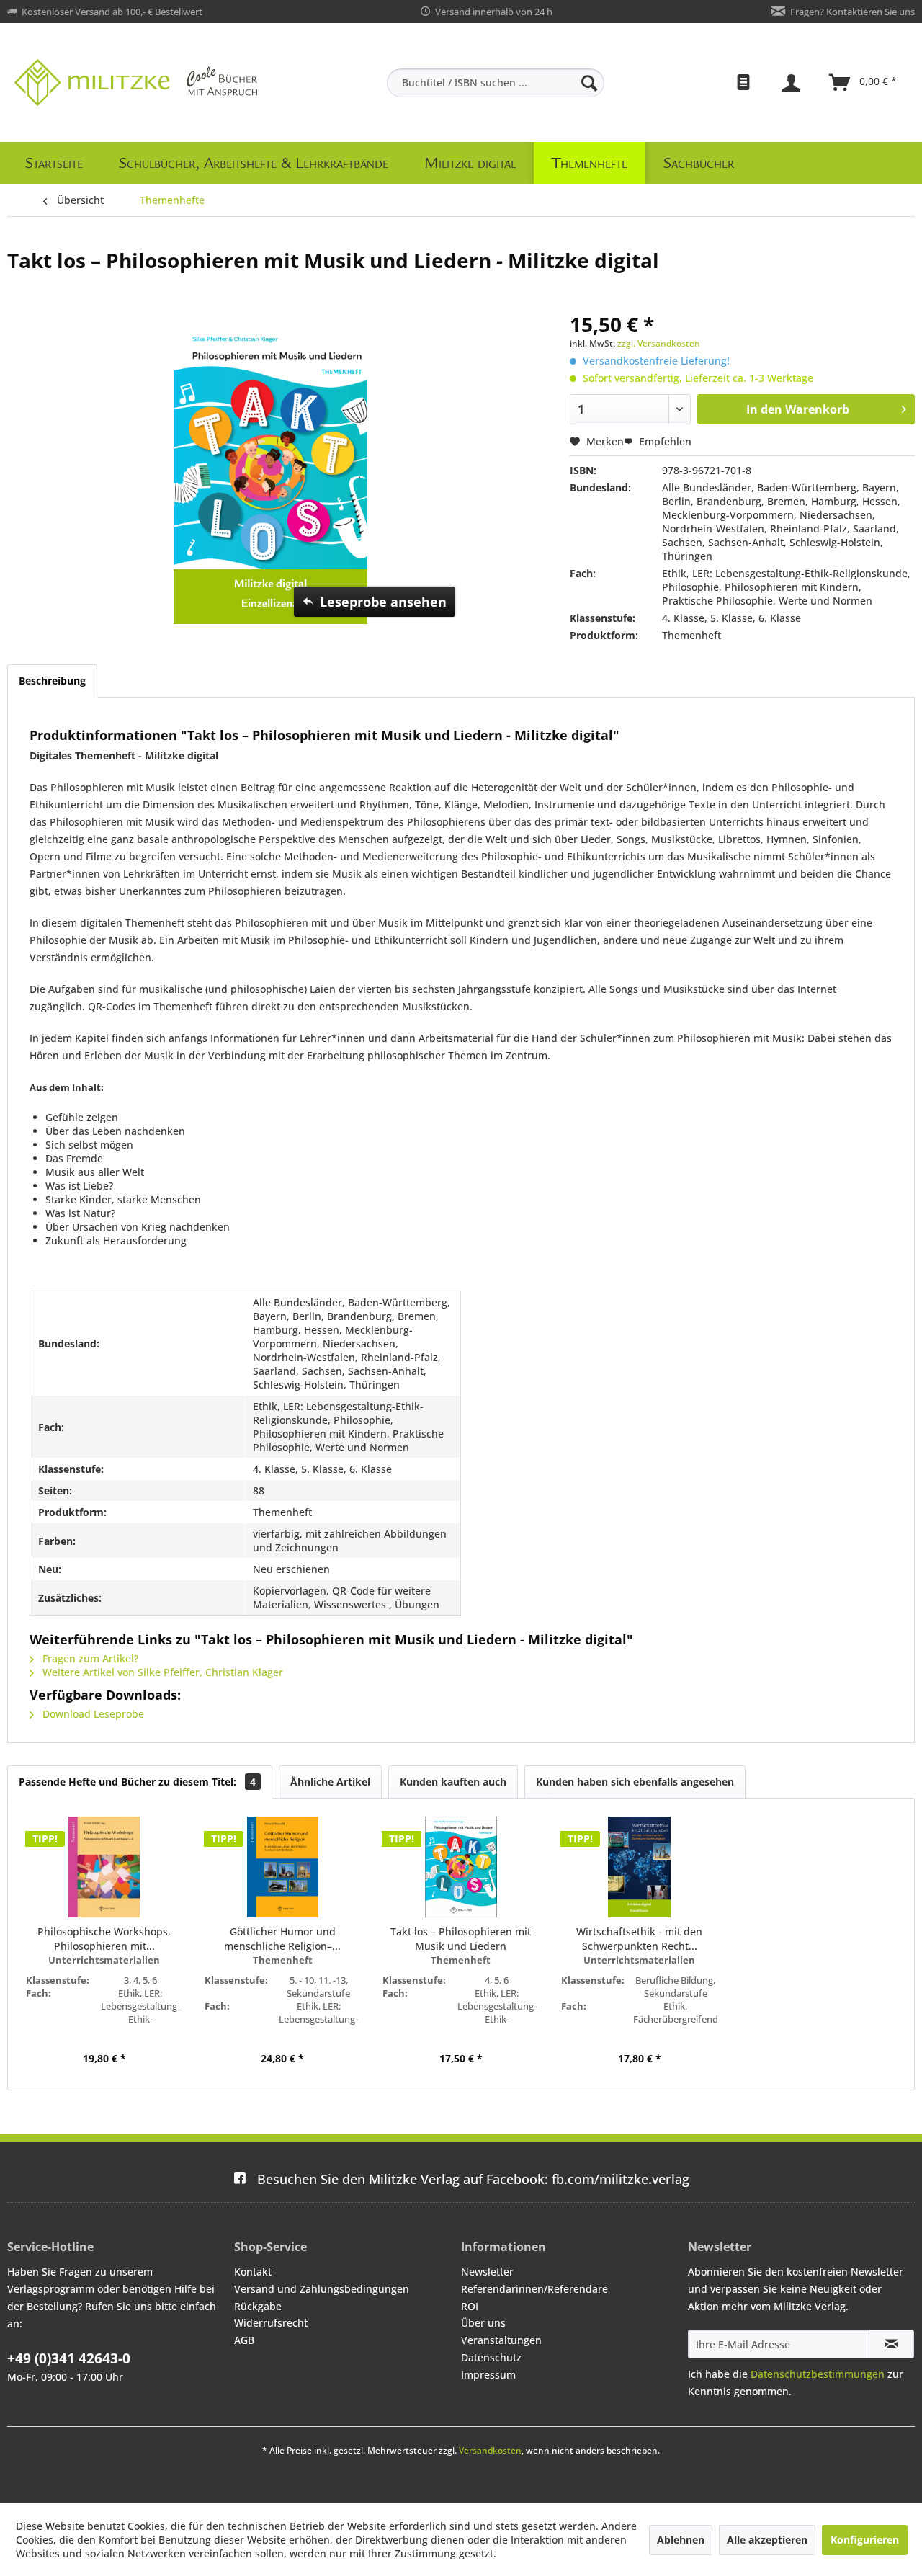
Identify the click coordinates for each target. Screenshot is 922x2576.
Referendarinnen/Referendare (534, 2289)
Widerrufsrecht (271, 2323)
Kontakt (253, 2272)
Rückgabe (258, 2306)
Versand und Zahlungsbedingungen (322, 2289)
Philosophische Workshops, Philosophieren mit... (104, 1939)
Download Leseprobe (92, 1714)
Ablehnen (681, 2540)
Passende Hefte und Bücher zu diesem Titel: (137, 1782)
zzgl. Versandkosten (659, 343)
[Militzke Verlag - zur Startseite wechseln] (136, 83)
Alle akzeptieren (767, 2540)
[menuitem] (496, 83)
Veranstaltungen (501, 2340)
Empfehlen (664, 441)
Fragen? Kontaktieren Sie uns (852, 12)
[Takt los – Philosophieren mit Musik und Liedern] (461, 1867)
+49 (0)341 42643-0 (69, 2358)
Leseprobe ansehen (383, 602)
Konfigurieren (865, 2540)
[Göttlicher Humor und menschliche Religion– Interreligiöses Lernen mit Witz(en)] (283, 1867)
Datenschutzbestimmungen (818, 2374)
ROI (470, 2306)
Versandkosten (490, 2450)
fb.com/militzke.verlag (473, 2179)
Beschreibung (52, 681)
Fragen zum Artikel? (89, 1658)
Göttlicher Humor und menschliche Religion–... (282, 1939)
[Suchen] (589, 83)
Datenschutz (491, 2357)
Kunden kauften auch (453, 1782)
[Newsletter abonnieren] (891, 2344)
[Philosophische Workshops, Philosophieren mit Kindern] (104, 1867)
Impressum (488, 2375)
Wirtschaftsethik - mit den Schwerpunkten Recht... (639, 1939)
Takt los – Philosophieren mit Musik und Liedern (461, 1939)
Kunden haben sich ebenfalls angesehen (635, 1782)
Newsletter (487, 2272)
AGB (244, 2340)
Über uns (483, 2323)
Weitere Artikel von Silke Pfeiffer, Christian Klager (161, 1672)
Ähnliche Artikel (330, 1782)
